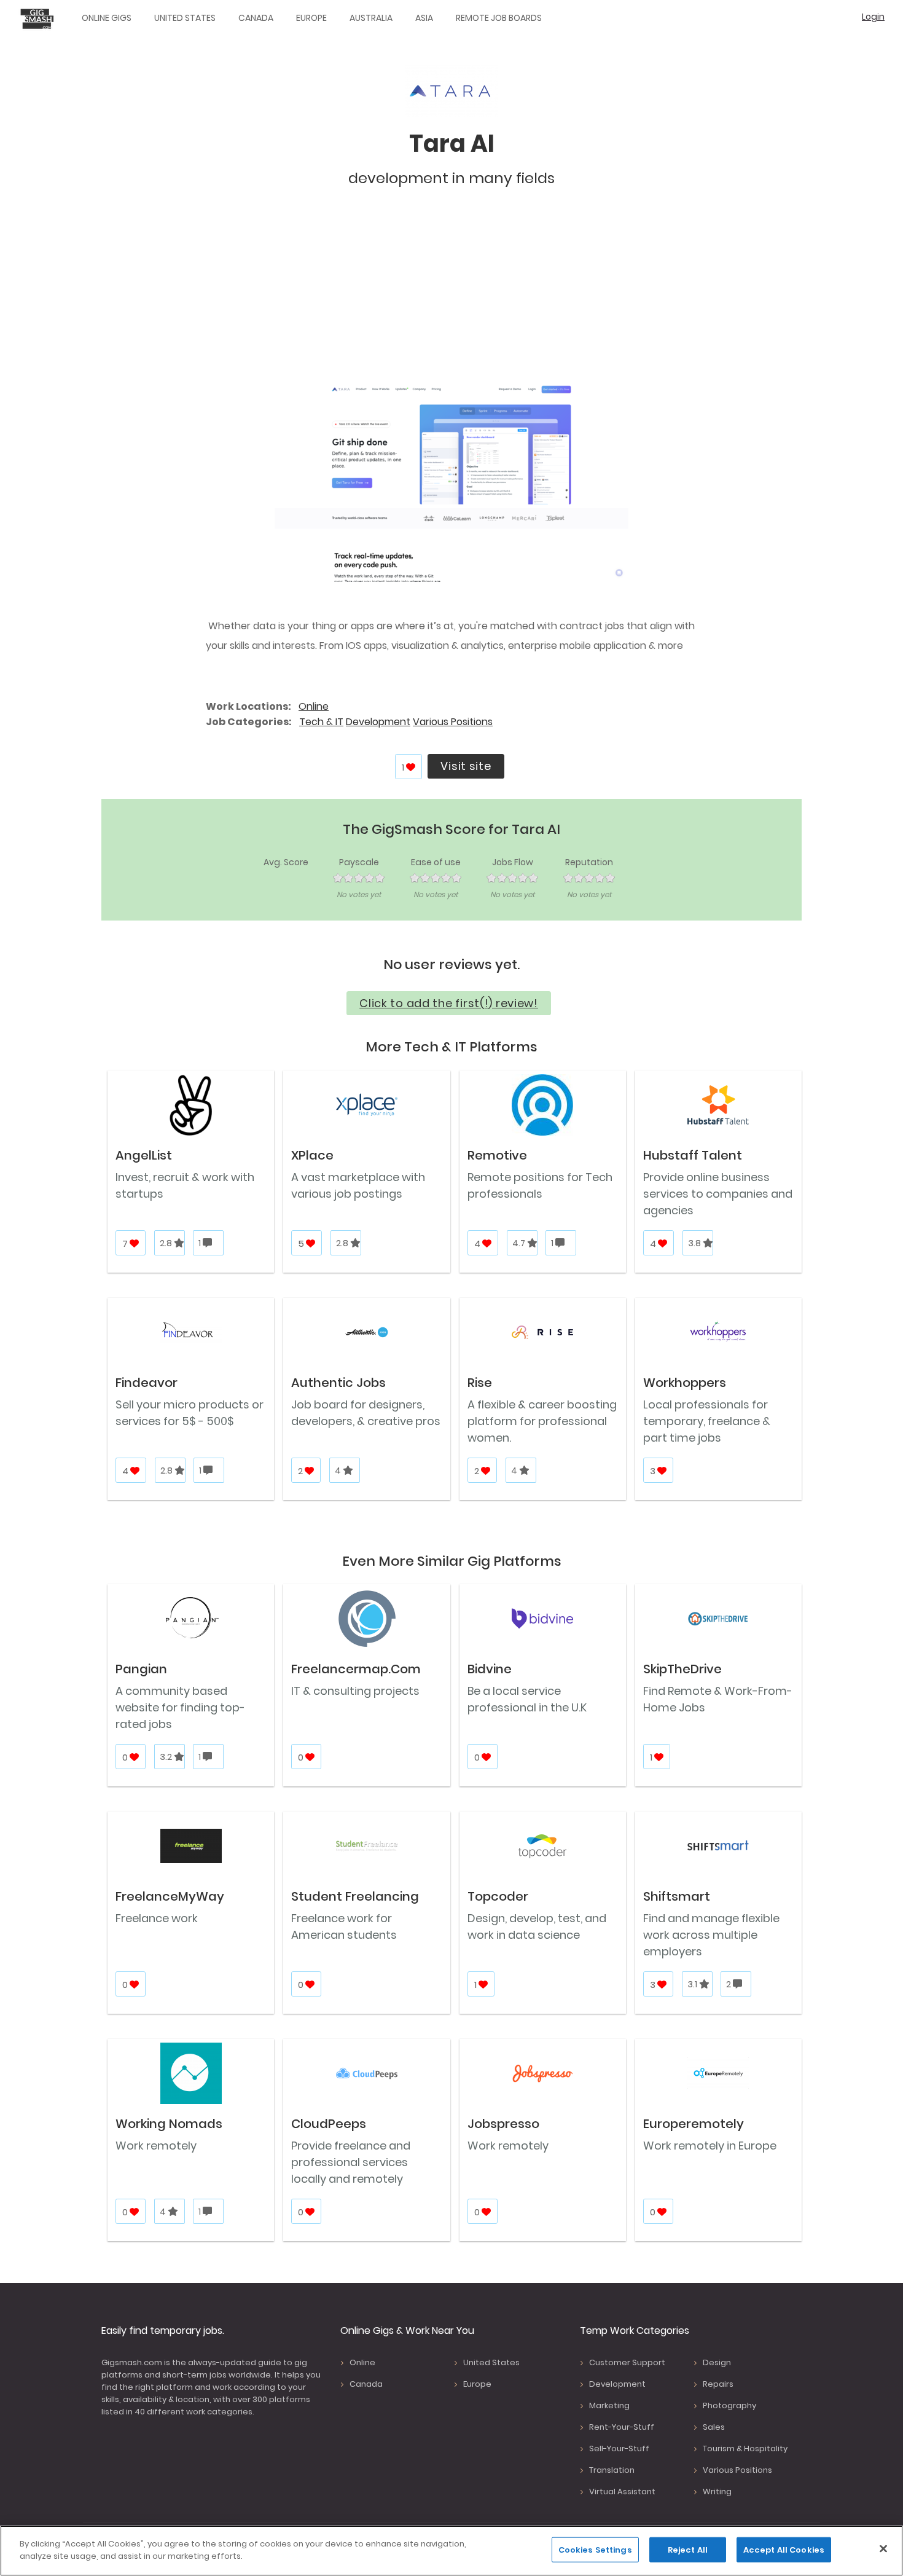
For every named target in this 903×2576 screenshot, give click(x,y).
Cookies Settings (595, 2550)
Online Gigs (107, 18)
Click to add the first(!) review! (449, 1003)
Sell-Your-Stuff (619, 2448)
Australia (371, 18)
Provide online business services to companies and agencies (718, 1194)
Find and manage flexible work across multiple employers (711, 1935)
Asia (424, 18)
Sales (714, 2427)
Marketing (609, 2405)
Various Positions (453, 722)
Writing (717, 2492)
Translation (612, 2470)
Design (717, 2362)
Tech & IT (321, 722)
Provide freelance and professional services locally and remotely (351, 2162)
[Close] (883, 2548)
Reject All (688, 2550)
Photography (729, 2405)
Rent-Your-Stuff (622, 2427)
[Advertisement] (451, 291)
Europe (311, 18)
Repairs (718, 2384)
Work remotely (156, 2146)
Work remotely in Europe (710, 2146)
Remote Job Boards (499, 18)
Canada (256, 18)
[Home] (40, 18)
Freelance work (157, 1918)
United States (185, 18)
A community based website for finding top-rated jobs (180, 1707)
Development (378, 722)
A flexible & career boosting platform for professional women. (542, 1421)
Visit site (466, 766)
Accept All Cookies (784, 2550)
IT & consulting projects (355, 1691)
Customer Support (627, 2362)
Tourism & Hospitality (745, 2448)
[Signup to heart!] (411, 767)
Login (873, 17)
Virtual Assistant (622, 2492)
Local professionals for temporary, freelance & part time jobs (707, 1421)
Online (314, 706)
